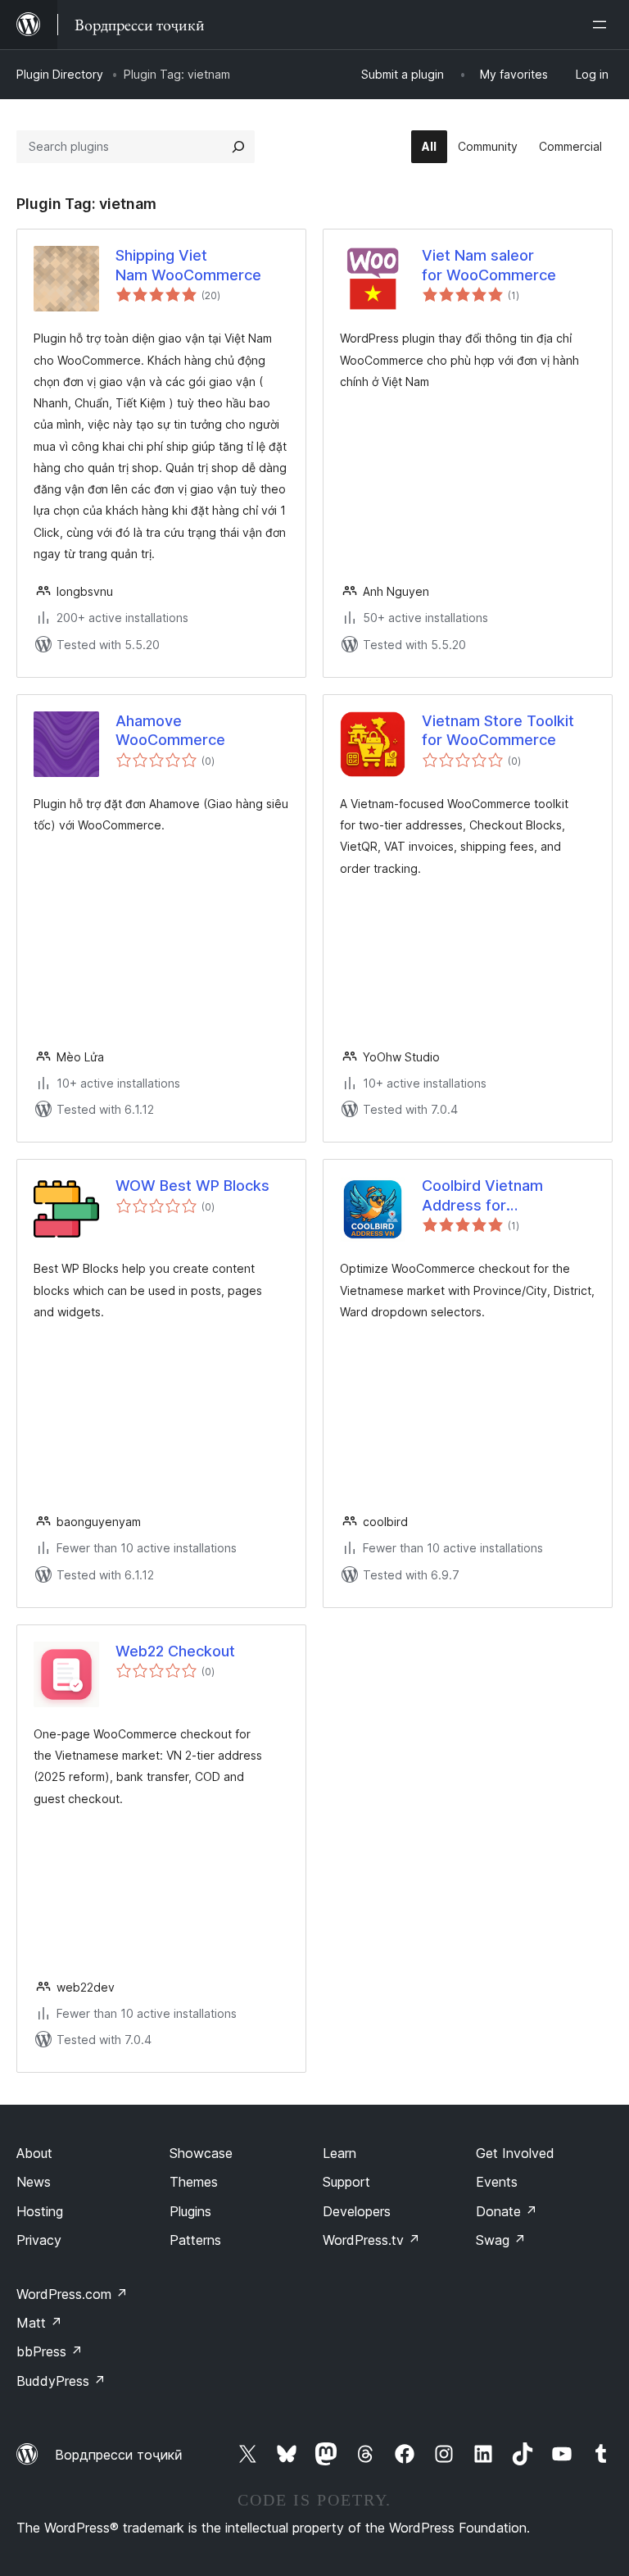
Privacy (39, 2240)
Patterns (195, 2240)
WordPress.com (72, 2294)
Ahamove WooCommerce (170, 730)
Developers (357, 2211)
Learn (339, 2153)
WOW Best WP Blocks (192, 1186)
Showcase (201, 2153)
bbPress (50, 2351)
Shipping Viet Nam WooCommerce (188, 265)
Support (346, 2182)
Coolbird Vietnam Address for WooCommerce (482, 1196)
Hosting (40, 2211)
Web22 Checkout (175, 1651)
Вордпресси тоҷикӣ (119, 2455)
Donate (507, 2211)
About (34, 2153)
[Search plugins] (238, 147)
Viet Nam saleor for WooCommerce (489, 265)
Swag (501, 2240)
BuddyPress (61, 2381)
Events (497, 2182)
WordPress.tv (371, 2240)
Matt (39, 2323)
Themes (194, 2182)
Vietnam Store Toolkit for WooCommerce (498, 730)
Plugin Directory (60, 74)
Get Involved (515, 2153)
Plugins (190, 2211)
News (34, 2182)
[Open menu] (603, 25)
